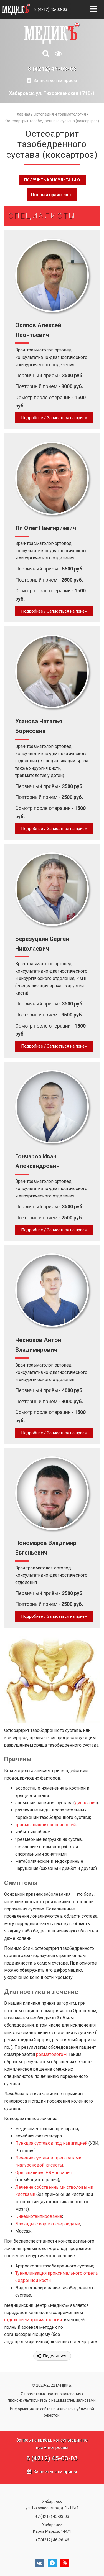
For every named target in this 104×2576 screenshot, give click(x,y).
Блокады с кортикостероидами (48, 2224)
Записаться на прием (54, 81)
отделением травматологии (33, 2320)
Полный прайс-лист (52, 195)
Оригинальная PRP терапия (43, 2173)
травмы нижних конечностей (45, 1825)
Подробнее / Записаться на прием (54, 418)
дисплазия (86, 1803)
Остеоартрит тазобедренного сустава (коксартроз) (52, 121)
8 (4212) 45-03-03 (51, 9)
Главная (23, 114)
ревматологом (51, 2054)
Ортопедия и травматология (60, 114)
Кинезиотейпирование (39, 2216)
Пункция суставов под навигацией (51, 2143)
